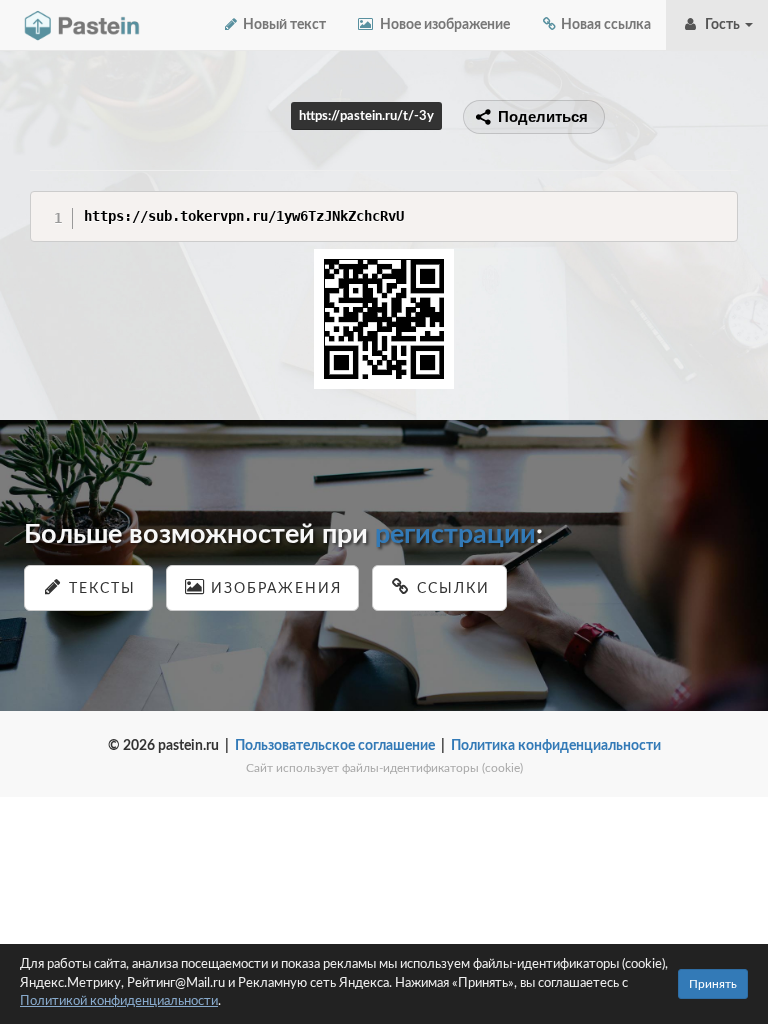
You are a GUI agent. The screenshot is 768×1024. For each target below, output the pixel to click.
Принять (713, 984)
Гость (721, 25)
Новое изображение (442, 25)
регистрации (455, 534)
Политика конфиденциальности (556, 746)
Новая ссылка (604, 25)
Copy (717, 205)
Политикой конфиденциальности (119, 1001)
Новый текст (283, 25)
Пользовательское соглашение (335, 746)
